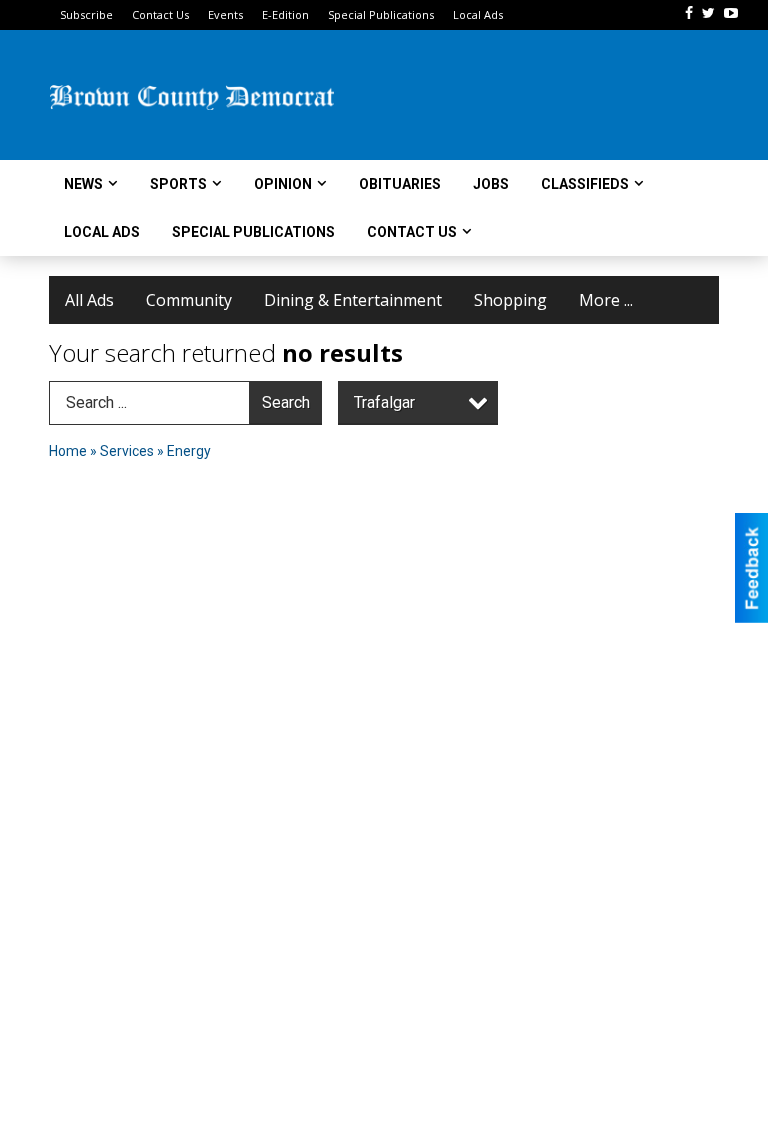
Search (286, 402)
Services (127, 451)
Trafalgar (384, 402)
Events (225, 14)
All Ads (89, 300)
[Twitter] (708, 13)
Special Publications (381, 14)
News (83, 184)
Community (189, 300)
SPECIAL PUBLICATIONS (253, 232)
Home (68, 451)
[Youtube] (731, 13)
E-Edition (285, 14)
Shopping (510, 300)
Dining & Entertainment (353, 300)
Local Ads (478, 14)
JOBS (491, 184)
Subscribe (86, 14)
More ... (606, 300)
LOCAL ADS (102, 232)
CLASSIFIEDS (585, 184)
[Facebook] (689, 13)
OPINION (283, 184)
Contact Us (160, 14)
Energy (189, 451)
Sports (178, 184)
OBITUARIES (400, 184)
